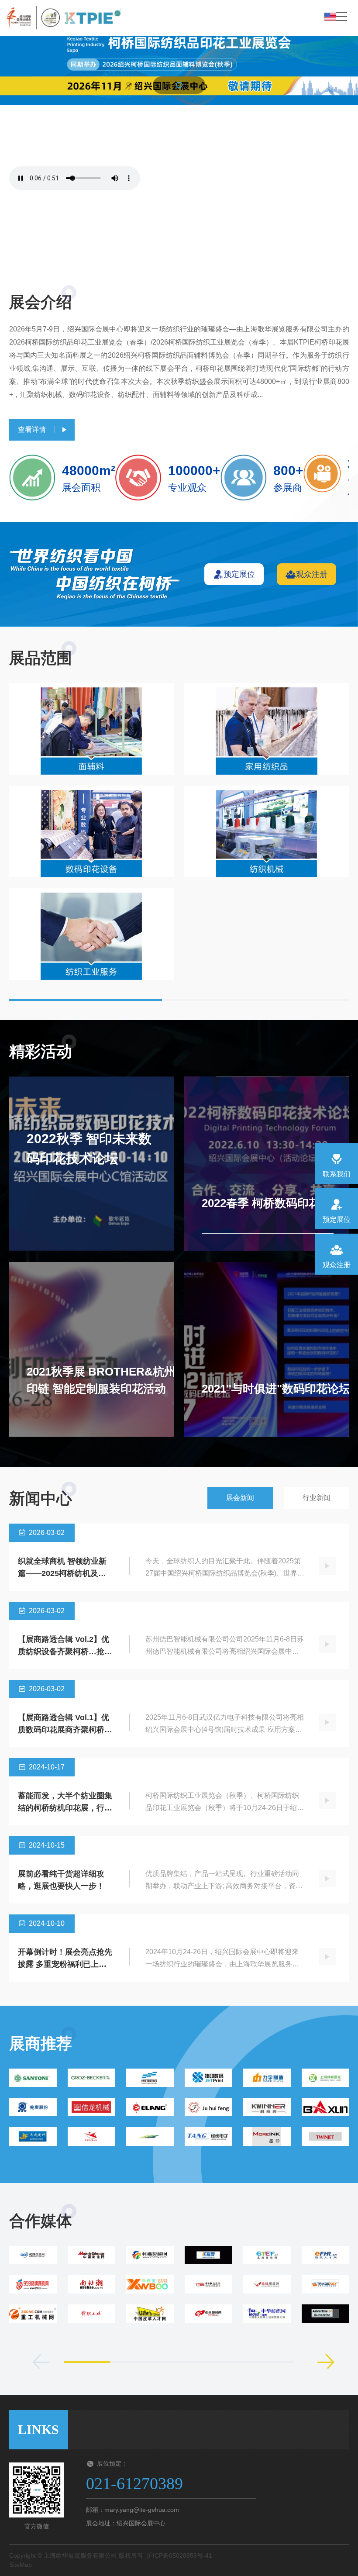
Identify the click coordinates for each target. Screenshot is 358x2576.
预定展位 (239, 574)
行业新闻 (317, 1498)
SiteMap (21, 2565)
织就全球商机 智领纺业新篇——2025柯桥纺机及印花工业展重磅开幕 (62, 1573)
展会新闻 (240, 1498)
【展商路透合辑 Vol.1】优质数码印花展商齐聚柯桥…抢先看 (65, 1730)
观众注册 (312, 574)
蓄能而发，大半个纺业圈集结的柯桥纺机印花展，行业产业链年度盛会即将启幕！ (65, 1808)
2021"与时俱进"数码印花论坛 (276, 1389)
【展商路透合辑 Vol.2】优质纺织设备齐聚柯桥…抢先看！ (65, 1652)
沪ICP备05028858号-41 (179, 2555)
